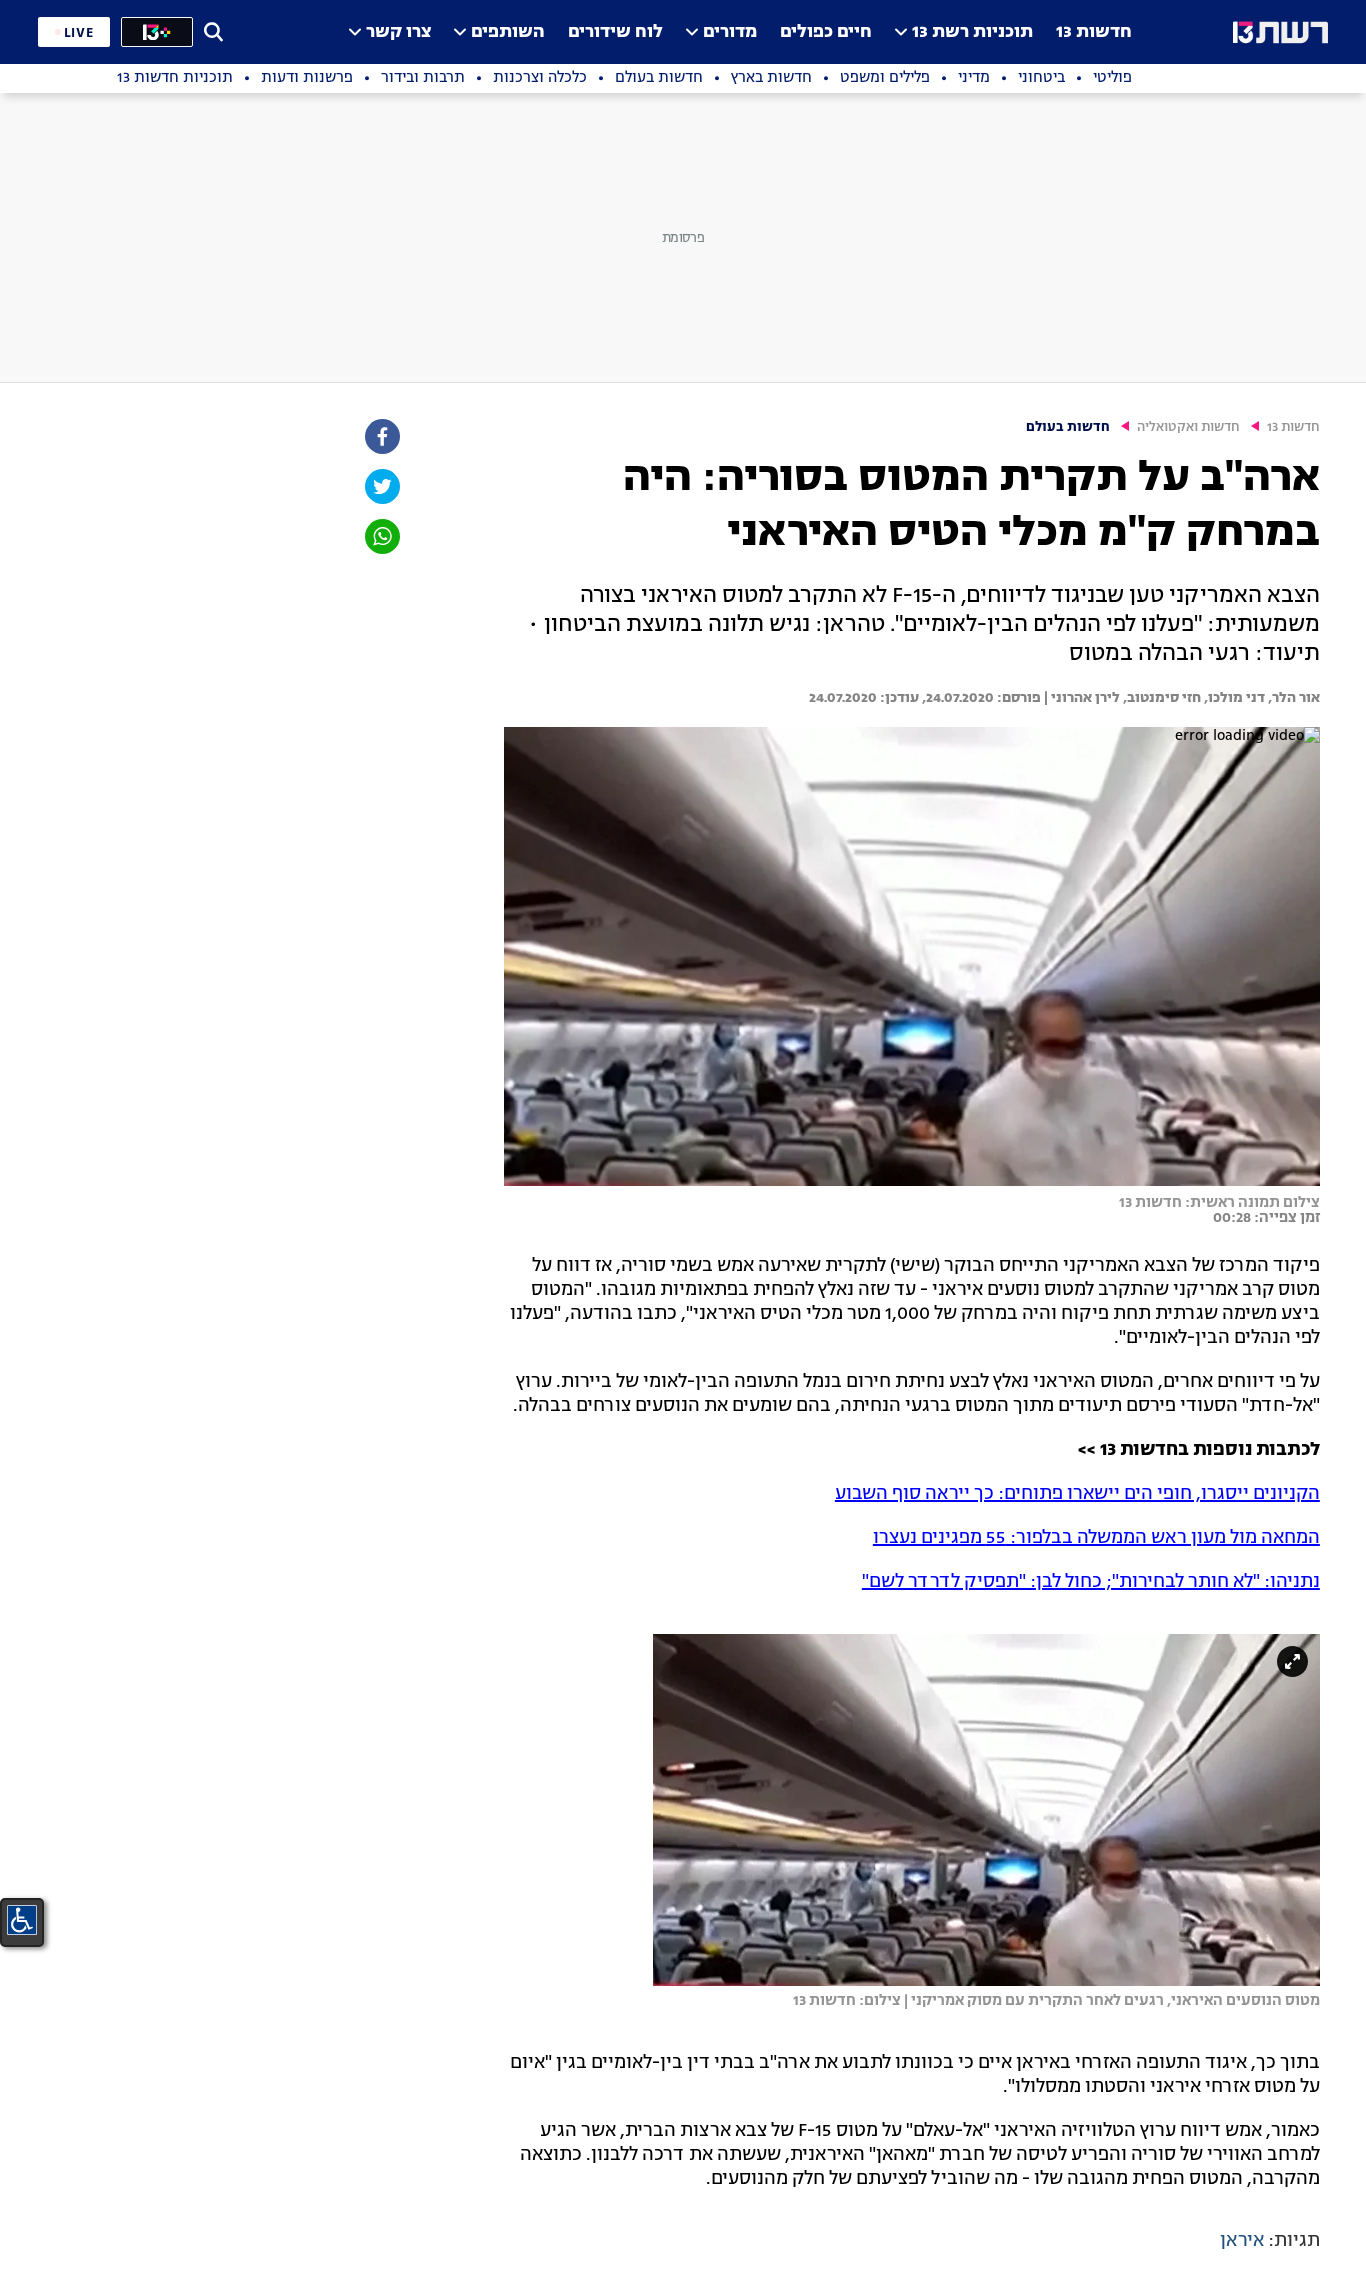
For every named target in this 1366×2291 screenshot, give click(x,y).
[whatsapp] (381, 536)
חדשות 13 (1094, 32)
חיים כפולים (826, 32)
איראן (1242, 2241)
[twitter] (381, 486)
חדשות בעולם (1068, 427)
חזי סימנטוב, (1160, 698)
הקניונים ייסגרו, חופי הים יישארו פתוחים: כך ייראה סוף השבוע (1077, 1494)
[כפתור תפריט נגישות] (22, 1920)
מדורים (730, 32)
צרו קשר (398, 32)
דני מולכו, (1233, 698)
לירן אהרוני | (1080, 698)
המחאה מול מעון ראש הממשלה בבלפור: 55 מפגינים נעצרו (1096, 1538)
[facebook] (381, 436)
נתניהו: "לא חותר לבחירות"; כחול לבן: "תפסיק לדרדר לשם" (1091, 1582)
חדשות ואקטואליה (1188, 427)
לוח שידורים (615, 32)
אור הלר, (1292, 698)
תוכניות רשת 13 (972, 32)
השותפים (508, 32)
